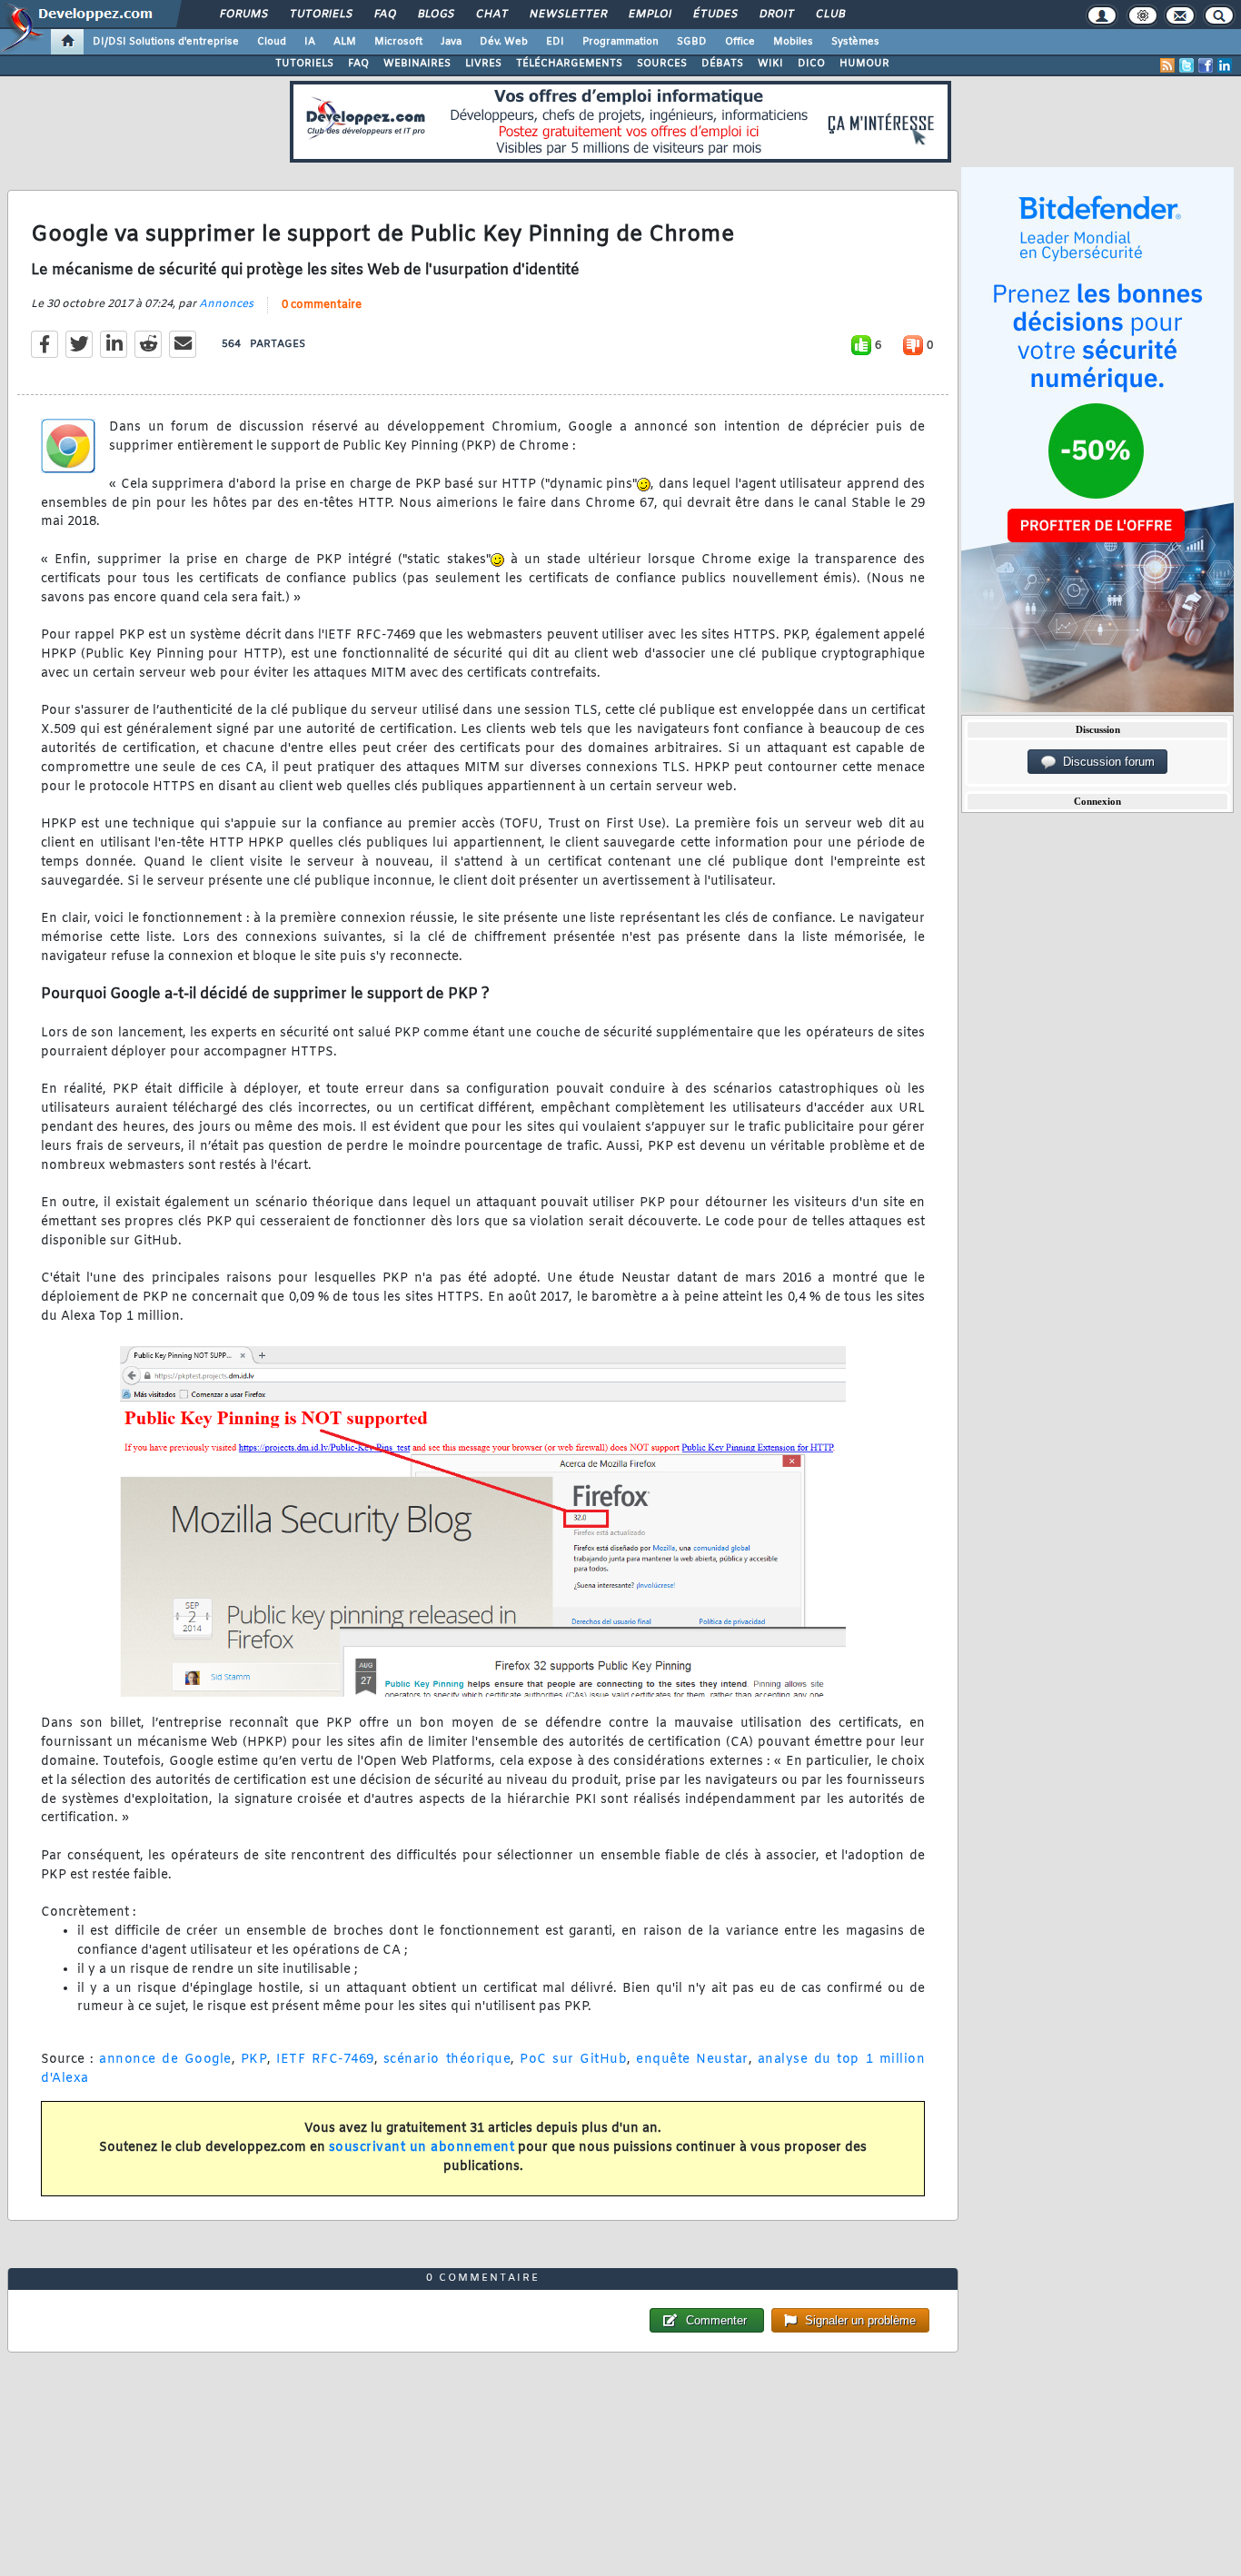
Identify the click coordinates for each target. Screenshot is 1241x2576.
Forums (243, 15)
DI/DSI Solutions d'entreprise (166, 42)
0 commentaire (322, 305)
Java (451, 42)
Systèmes (855, 42)
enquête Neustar (692, 2060)
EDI (555, 42)
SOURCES (662, 64)
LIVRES (483, 64)
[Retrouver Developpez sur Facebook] (1206, 65)
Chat (491, 15)
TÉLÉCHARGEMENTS (569, 64)
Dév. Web (504, 42)
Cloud (272, 42)
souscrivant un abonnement (422, 2148)
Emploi (649, 15)
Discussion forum (1105, 762)
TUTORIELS (304, 64)
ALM (345, 42)
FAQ (384, 15)
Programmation (620, 42)
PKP (254, 2060)
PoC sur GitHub (573, 2060)
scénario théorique (447, 2060)
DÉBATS (722, 64)
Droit (776, 15)
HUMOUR (864, 64)
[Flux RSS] (1167, 65)
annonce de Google (165, 2060)
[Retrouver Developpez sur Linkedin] (1225, 65)
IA (310, 42)
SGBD (692, 42)
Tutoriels (320, 15)
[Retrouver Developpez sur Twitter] (1186, 65)
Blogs (435, 15)
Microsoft (398, 42)
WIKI (770, 64)
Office (740, 42)
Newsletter (567, 15)
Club (829, 15)
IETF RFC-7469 (325, 2060)
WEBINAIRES (417, 64)
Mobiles (793, 42)
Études (715, 15)
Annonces (226, 304)
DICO (811, 64)
